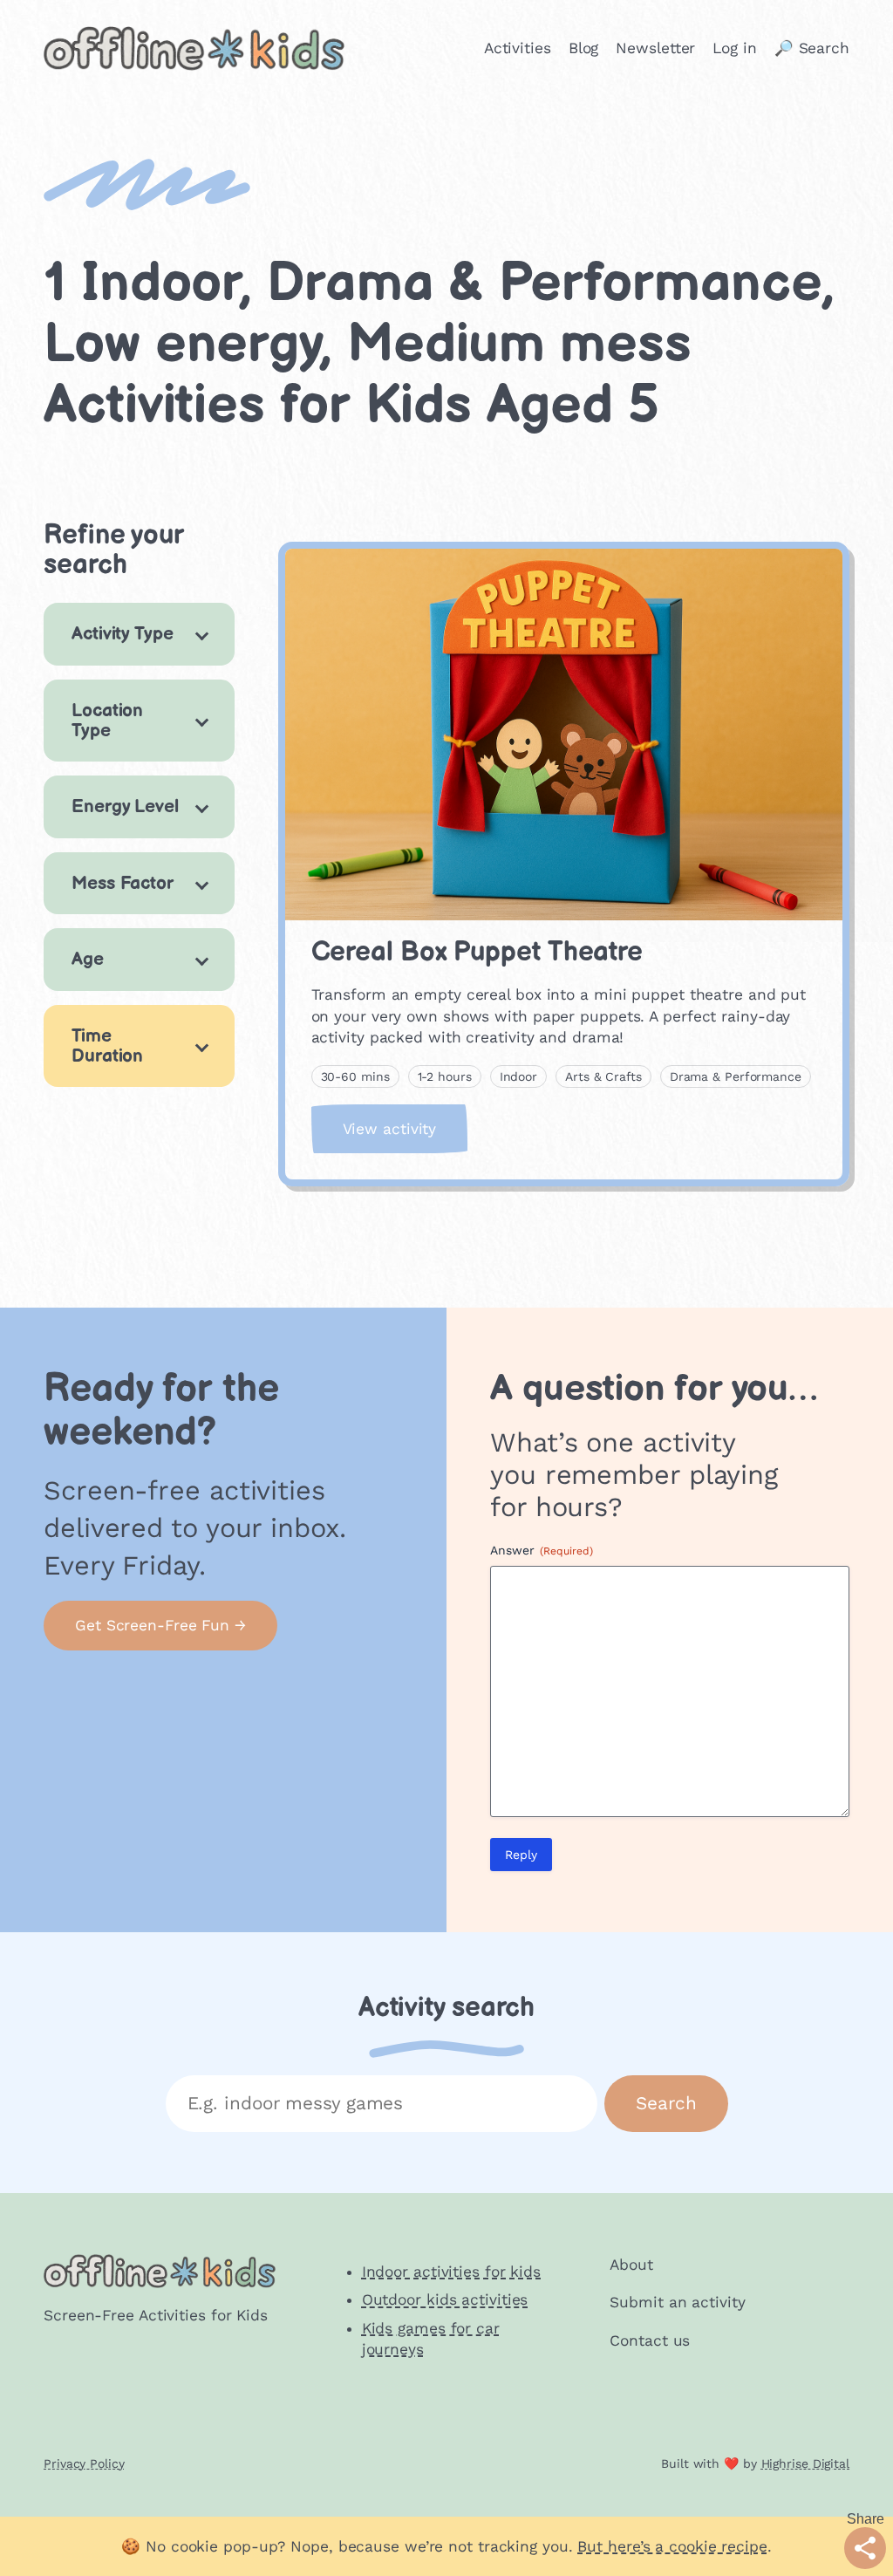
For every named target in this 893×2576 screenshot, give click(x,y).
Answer (542, 1550)
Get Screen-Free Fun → (160, 1625)
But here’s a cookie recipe (672, 2546)
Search (666, 2103)
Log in (734, 48)
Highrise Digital (805, 2463)
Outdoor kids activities (445, 2299)
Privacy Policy (84, 2463)
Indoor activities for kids (451, 2272)
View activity (406, 1136)
